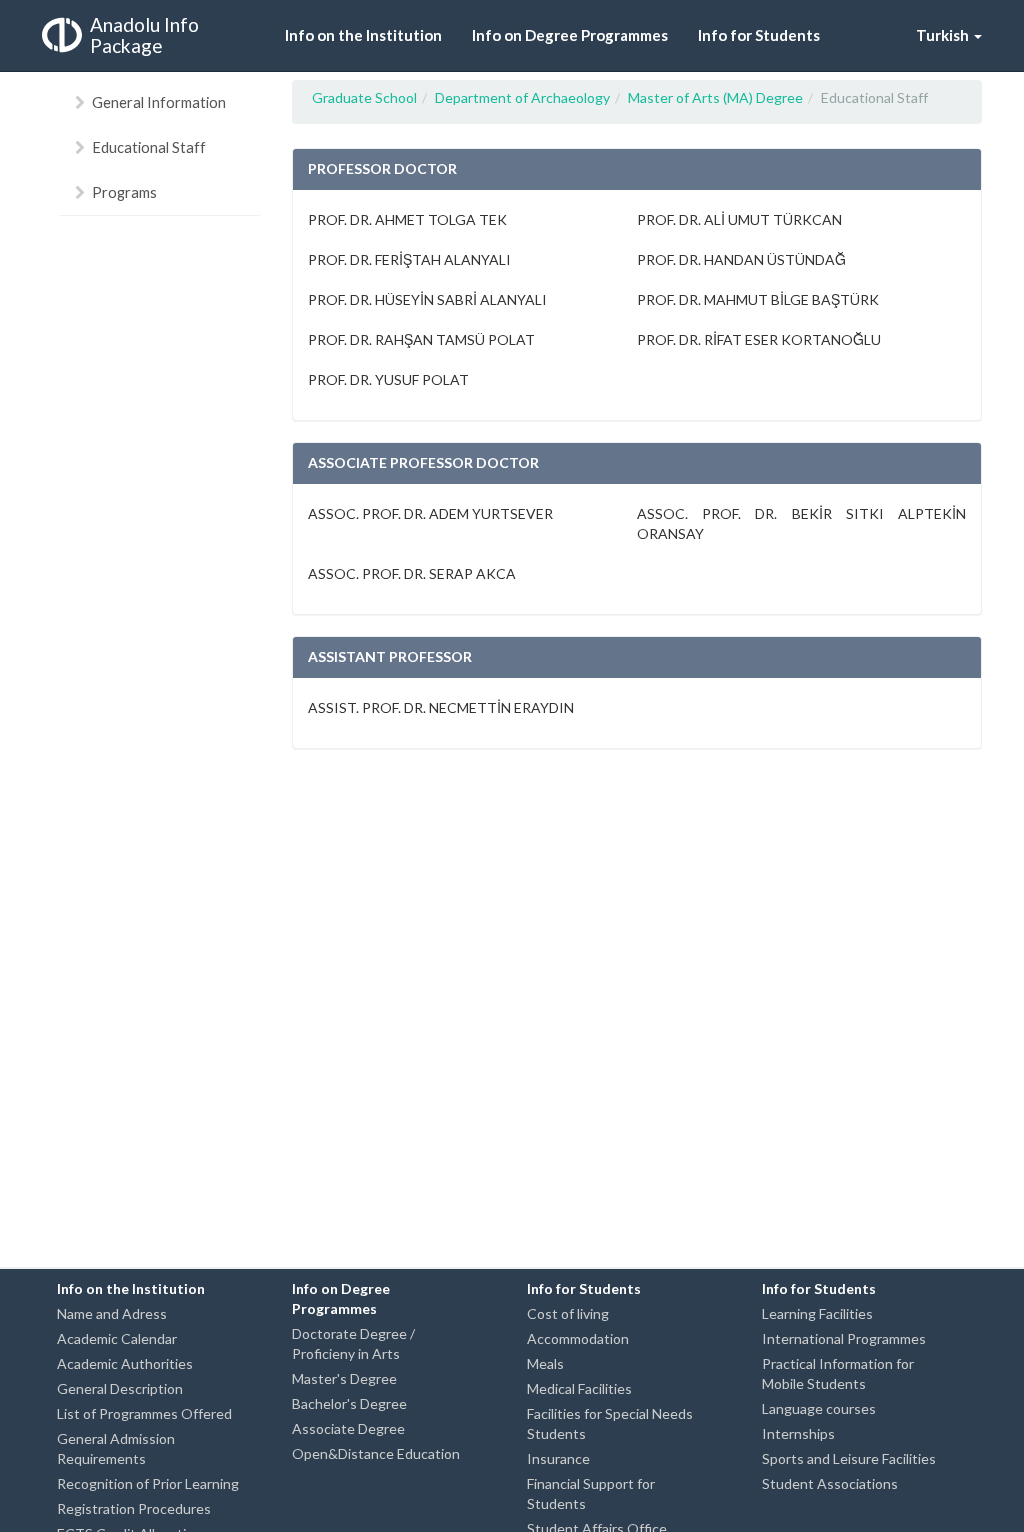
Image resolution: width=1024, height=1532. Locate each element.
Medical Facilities (579, 1388)
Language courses (819, 1408)
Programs (124, 192)
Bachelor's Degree (349, 1403)
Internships (798, 1433)
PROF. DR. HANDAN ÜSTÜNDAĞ (741, 259)
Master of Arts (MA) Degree (715, 97)
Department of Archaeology (522, 97)
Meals (545, 1363)
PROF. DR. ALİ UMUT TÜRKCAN (739, 219)
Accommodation (578, 1338)
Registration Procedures (134, 1508)
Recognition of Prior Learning (148, 1483)
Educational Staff (149, 147)
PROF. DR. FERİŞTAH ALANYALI (409, 259)
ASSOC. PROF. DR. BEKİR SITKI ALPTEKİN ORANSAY (801, 523)
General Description (120, 1388)
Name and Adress (112, 1313)
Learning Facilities (817, 1313)
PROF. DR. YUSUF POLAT (388, 379)
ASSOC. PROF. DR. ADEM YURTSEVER (430, 513)
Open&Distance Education (376, 1453)
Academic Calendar (117, 1338)
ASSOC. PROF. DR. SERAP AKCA (412, 573)
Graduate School (364, 97)
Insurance (558, 1458)
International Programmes (844, 1338)
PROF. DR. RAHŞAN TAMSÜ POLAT (421, 339)
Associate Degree (348, 1428)
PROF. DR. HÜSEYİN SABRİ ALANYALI (427, 299)
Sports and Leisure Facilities (849, 1458)
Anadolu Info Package (144, 35)
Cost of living (568, 1313)
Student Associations (830, 1483)
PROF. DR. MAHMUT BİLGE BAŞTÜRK (758, 299)
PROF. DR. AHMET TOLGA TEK (407, 219)
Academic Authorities (125, 1363)
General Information (159, 102)
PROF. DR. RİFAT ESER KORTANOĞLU (759, 339)
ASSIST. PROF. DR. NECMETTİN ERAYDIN (441, 707)
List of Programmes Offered (144, 1413)
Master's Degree (344, 1378)
